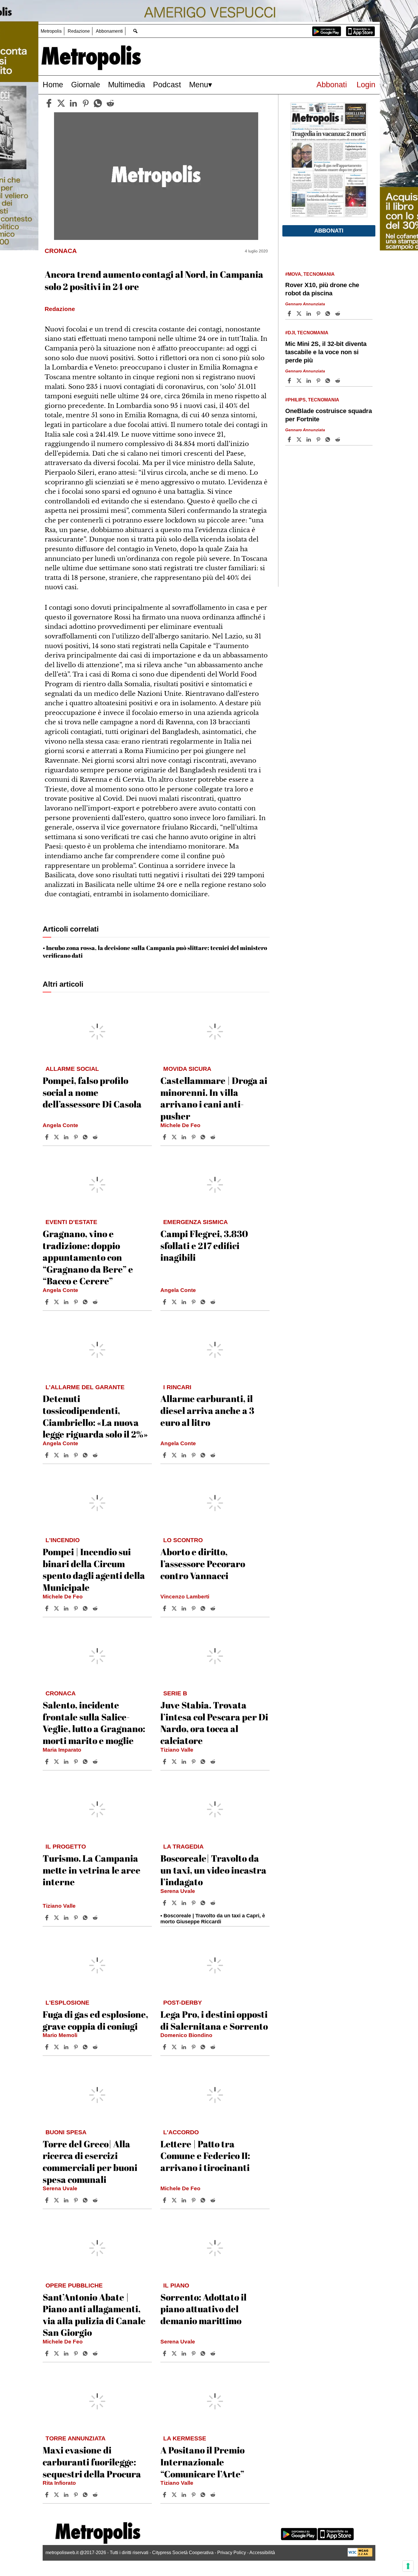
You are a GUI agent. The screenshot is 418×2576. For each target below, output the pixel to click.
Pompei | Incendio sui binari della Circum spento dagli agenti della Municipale (94, 1569)
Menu (199, 85)
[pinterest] (86, 103)
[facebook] (49, 103)
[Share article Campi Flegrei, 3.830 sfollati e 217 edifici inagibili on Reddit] (214, 1302)
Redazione (79, 31)
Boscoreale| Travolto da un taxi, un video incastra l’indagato (213, 1870)
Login (366, 85)
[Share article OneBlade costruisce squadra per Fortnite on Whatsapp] (329, 439)
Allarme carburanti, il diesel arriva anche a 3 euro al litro (207, 1410)
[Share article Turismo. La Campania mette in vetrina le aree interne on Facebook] (47, 1918)
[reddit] (110, 103)
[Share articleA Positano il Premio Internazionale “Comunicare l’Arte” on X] (175, 2495)
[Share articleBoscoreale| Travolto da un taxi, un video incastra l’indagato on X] (175, 1903)
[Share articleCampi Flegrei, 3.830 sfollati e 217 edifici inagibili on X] (175, 1302)
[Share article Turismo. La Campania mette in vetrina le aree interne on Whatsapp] (86, 1918)
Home (53, 85)
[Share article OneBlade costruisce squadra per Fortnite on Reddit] (338, 439)
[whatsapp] (98, 103)
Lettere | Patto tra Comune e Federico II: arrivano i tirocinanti (205, 2156)
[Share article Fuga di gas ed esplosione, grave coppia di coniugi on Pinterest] (76, 2047)
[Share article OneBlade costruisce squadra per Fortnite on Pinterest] (319, 439)
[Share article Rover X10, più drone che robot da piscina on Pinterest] (319, 314)
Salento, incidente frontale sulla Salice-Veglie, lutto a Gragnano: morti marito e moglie (94, 1723)
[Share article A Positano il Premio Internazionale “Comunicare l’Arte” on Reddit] (214, 2495)
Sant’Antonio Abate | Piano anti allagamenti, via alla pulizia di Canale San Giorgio (94, 2315)
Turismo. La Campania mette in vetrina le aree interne (92, 1870)
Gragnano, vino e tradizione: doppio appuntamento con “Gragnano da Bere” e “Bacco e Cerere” (88, 1257)
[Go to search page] (135, 31)
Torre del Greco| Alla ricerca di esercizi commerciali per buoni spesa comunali (90, 2162)
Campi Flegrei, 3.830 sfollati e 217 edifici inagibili (204, 1245)
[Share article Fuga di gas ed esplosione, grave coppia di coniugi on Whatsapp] (86, 2047)
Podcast (167, 85)
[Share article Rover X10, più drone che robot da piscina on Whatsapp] (329, 314)
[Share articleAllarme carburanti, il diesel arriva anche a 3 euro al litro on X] (175, 1455)
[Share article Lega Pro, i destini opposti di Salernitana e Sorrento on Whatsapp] (204, 2047)
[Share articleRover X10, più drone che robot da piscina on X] (300, 314)
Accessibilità (262, 2553)
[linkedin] (73, 103)
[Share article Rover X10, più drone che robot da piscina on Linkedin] (309, 314)
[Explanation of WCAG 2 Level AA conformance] (360, 2555)
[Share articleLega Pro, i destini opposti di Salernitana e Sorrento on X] (175, 2047)
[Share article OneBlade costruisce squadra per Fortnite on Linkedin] (309, 439)
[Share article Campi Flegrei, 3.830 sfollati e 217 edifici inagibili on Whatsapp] (204, 1302)
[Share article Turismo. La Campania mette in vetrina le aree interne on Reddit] (96, 1918)
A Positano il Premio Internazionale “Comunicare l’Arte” (202, 2462)
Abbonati (332, 85)
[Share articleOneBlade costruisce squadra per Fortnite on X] (300, 439)
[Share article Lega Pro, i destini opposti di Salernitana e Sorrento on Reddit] (214, 2047)
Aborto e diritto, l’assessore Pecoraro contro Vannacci (203, 1563)
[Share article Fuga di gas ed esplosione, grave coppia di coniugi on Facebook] (47, 2047)
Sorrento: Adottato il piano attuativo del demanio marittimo (203, 2309)
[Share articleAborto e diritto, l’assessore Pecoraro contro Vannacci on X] (175, 1608)
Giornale (86, 85)
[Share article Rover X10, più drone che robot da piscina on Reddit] (338, 314)
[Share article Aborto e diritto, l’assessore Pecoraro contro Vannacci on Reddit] (214, 1608)
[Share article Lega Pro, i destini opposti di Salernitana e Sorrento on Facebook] (165, 2047)
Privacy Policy (232, 2553)
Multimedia (127, 85)
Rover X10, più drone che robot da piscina (322, 289)
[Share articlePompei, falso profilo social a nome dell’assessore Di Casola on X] (57, 1137)
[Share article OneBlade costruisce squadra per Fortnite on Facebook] (290, 439)
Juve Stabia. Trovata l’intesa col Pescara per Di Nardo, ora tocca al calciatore (214, 1723)
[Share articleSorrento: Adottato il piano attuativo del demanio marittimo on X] (175, 2353)
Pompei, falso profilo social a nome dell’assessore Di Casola (92, 1092)
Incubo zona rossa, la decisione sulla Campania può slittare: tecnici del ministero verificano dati (155, 952)
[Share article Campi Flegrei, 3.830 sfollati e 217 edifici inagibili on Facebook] (165, 1302)
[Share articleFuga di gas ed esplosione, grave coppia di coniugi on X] (57, 2047)
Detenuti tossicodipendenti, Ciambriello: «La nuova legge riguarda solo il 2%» (95, 1416)
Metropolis (51, 31)
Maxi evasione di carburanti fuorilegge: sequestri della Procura (92, 2462)
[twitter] (61, 103)
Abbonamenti (109, 31)
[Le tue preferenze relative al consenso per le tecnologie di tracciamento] (408, 2566)
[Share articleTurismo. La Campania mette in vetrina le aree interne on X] (57, 1918)
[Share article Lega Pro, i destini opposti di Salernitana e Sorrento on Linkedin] (185, 2047)
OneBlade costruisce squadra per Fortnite (329, 415)
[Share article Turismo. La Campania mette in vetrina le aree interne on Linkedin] (67, 1918)
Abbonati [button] (329, 231)
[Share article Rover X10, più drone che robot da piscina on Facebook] (290, 314)
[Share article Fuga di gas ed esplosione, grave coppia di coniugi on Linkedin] (67, 2047)
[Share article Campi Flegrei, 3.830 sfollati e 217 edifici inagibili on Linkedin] (185, 1302)
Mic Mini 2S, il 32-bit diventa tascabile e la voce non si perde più (326, 352)
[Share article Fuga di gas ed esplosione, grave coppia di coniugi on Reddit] (96, 2047)
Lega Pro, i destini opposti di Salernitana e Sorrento (214, 2020)
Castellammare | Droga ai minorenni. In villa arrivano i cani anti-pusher (214, 1098)
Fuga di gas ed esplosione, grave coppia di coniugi (95, 2020)
